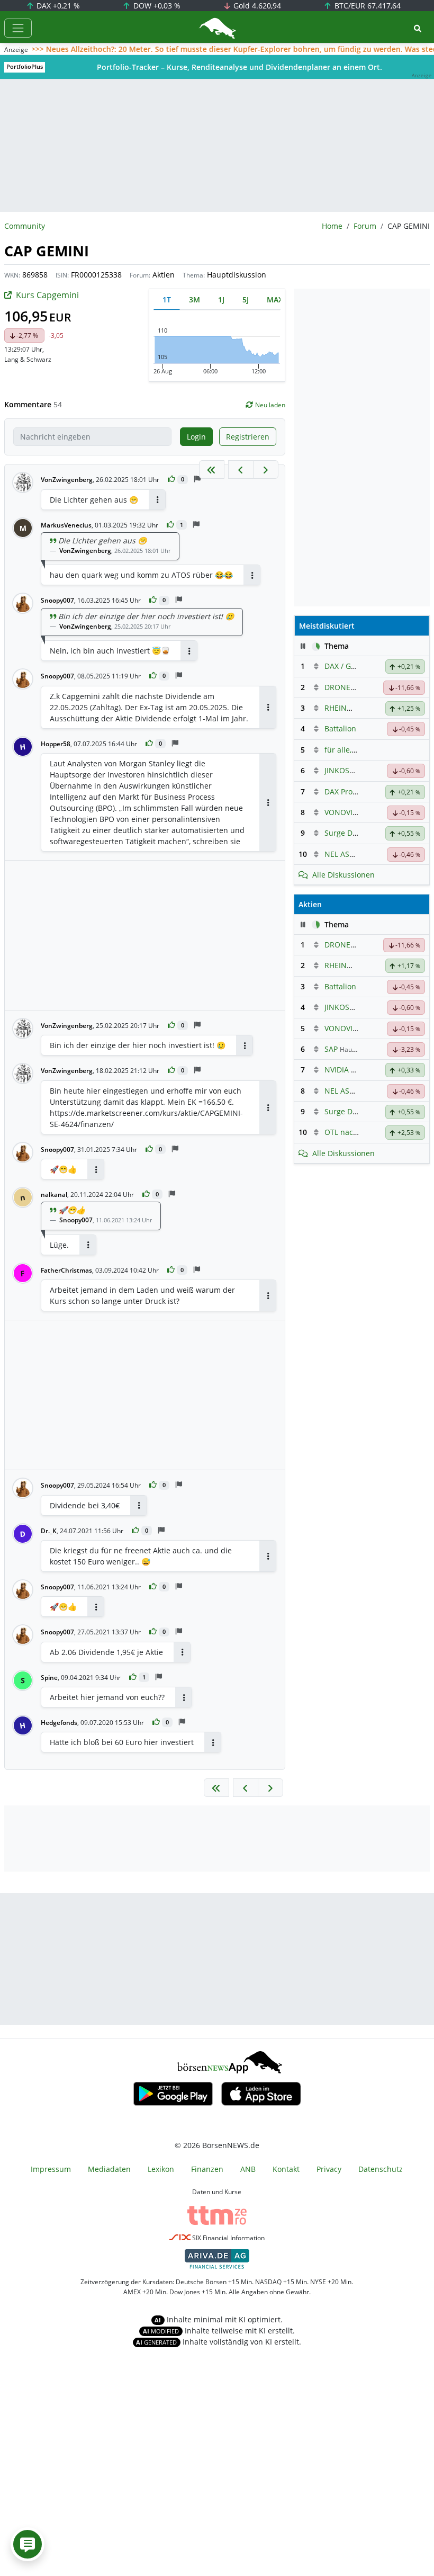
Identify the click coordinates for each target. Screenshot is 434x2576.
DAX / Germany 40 (356, 666)
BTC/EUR (367, 6)
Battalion (340, 728)
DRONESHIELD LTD (358, 687)
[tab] (167, 299)
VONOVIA (341, 812)
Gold (256, 6)
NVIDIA (337, 1070)
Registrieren (248, 437)
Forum (365, 226)
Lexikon (161, 2169)
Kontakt (286, 2169)
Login (196, 437)
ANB (248, 2169)
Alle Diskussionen (343, 875)
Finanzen (207, 2169)
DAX (57, 6)
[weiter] (266, 469)
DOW (156, 6)
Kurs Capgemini (47, 295)
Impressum (51, 2169)
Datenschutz (381, 2169)
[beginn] (212, 469)
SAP (331, 1049)
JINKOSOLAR (346, 770)
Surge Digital (347, 833)
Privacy (329, 2169)
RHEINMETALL (349, 708)
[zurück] (241, 469)
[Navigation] (18, 28)
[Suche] (418, 28)
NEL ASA (339, 854)
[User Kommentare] (28, 2544)
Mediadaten (109, 2169)
